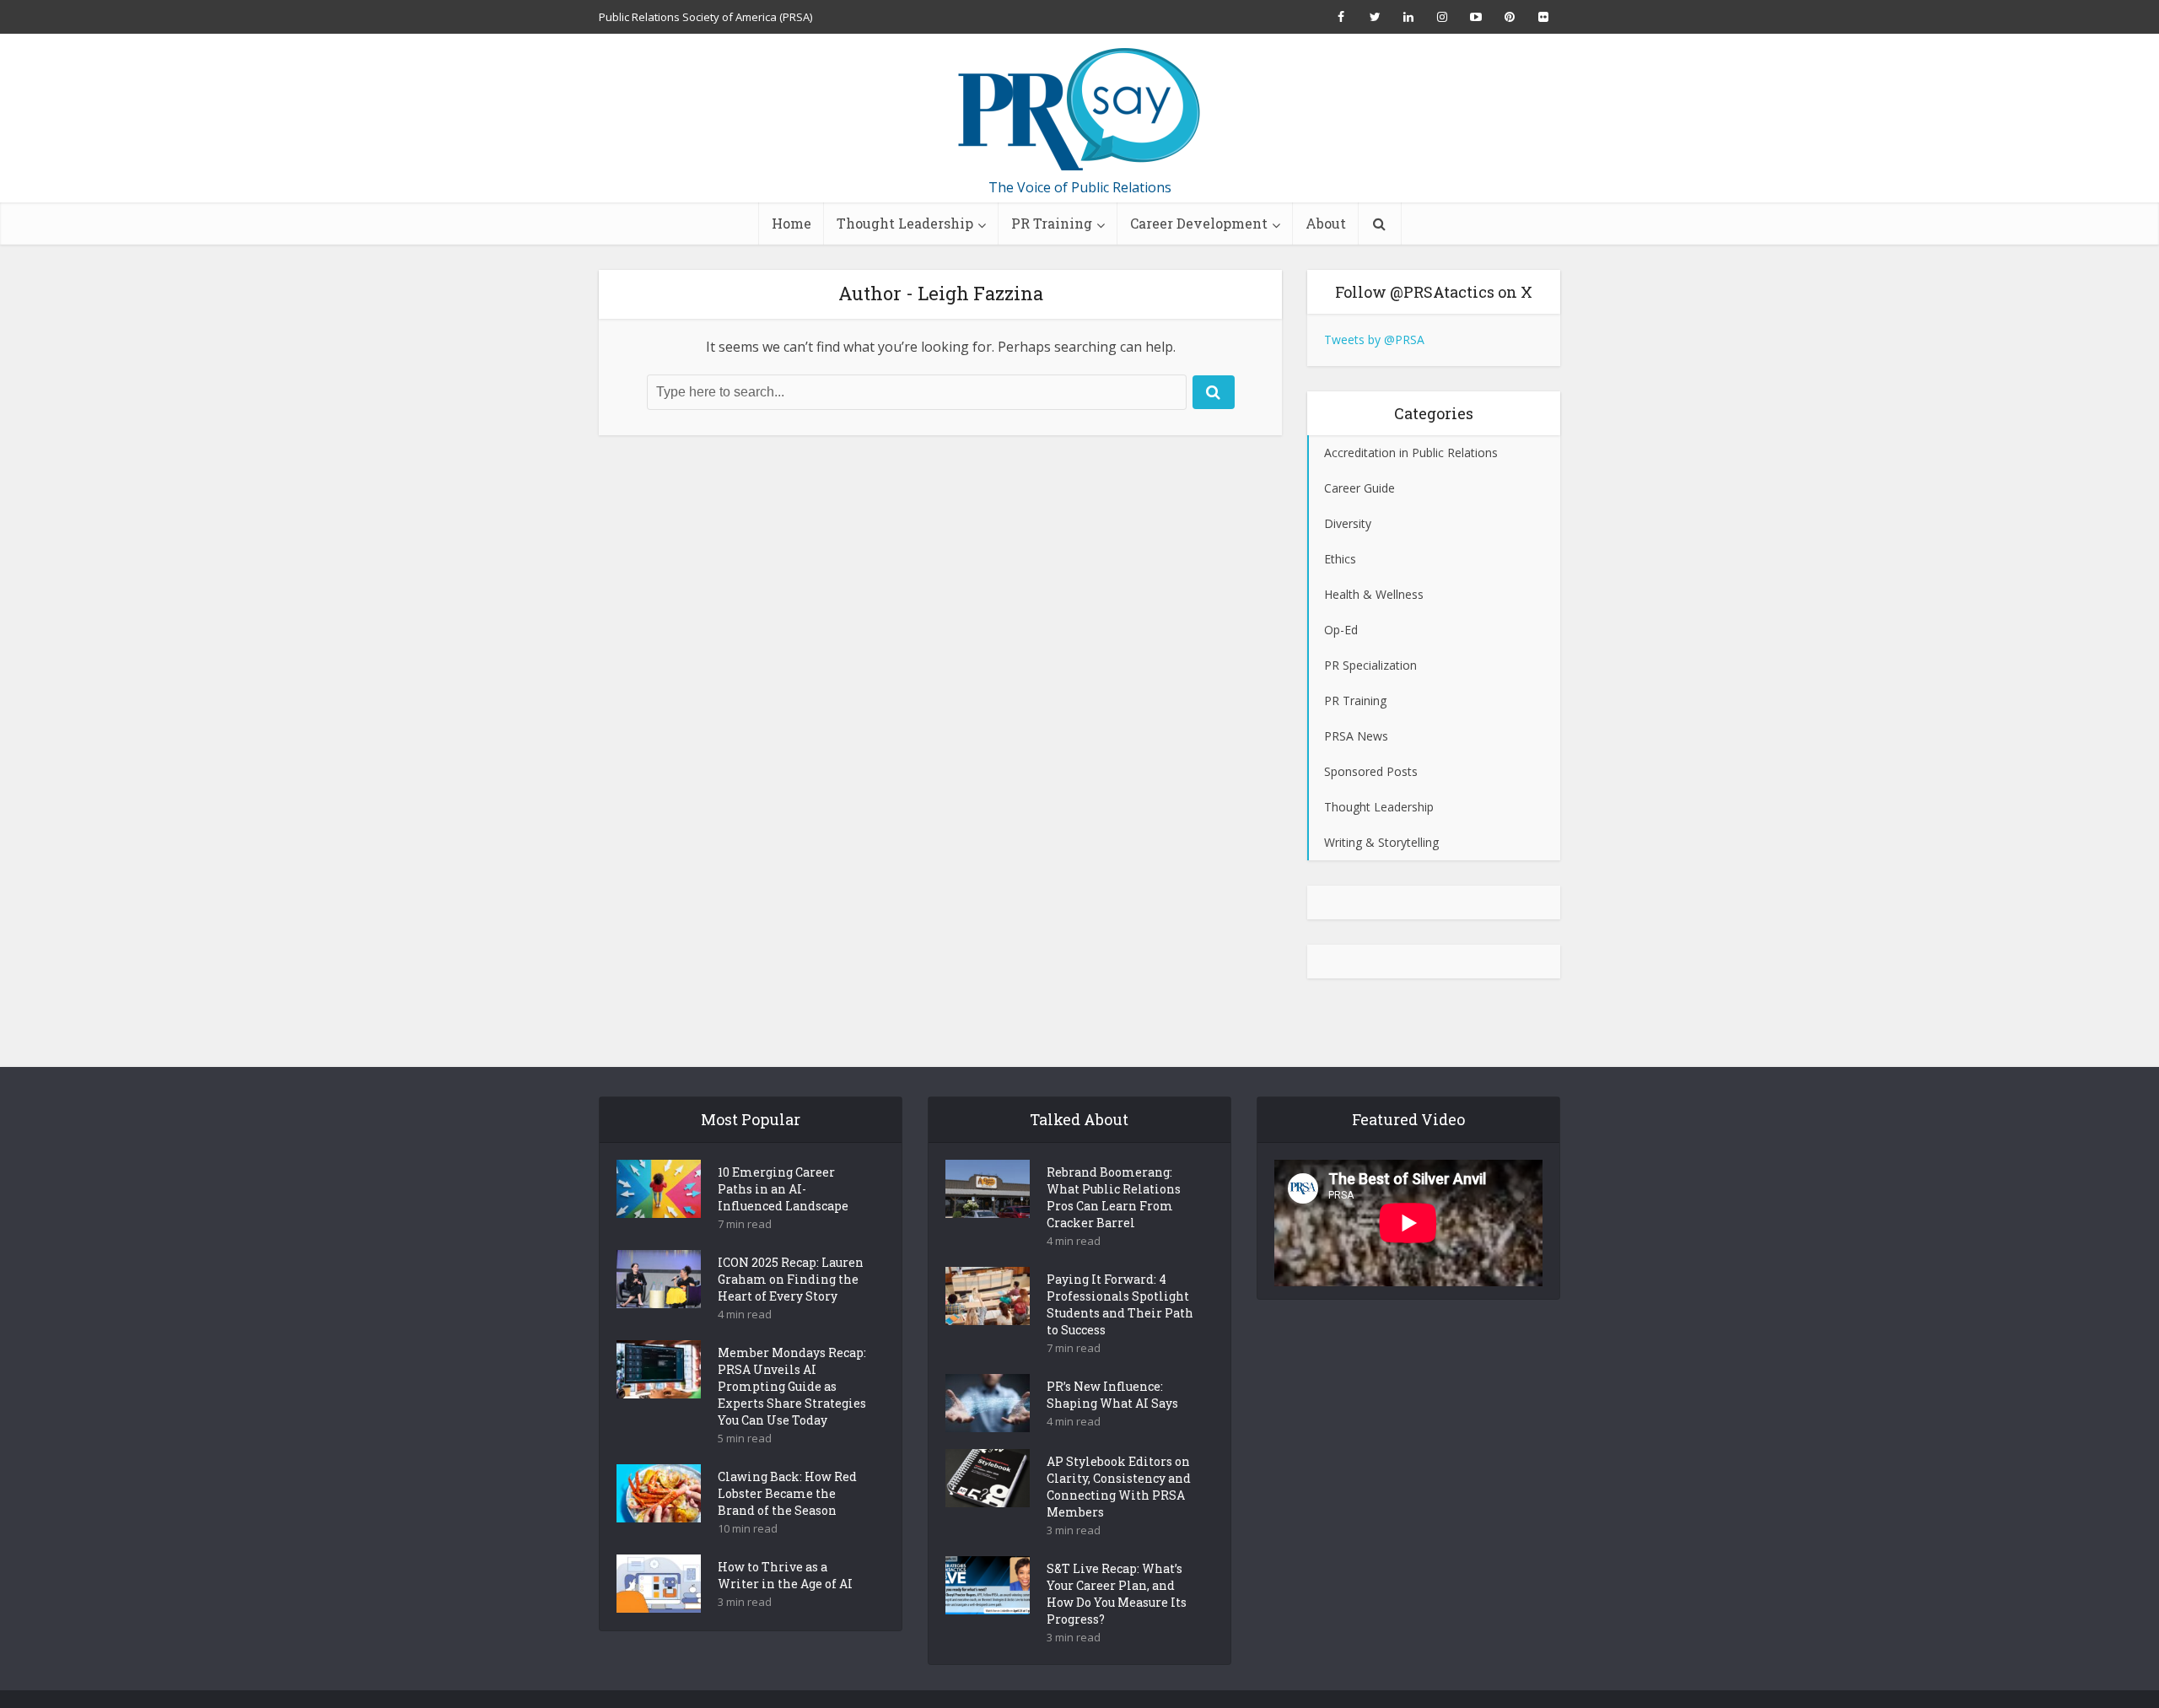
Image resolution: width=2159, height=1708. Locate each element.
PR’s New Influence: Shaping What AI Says (1112, 1395)
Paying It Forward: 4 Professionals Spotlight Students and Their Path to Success (1120, 1304)
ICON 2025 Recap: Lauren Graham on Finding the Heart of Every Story (791, 1279)
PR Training (1052, 223)
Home (791, 223)
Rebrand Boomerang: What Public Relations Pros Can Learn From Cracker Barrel (1114, 1197)
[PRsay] (1079, 110)
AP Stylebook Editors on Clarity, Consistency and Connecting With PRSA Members (1119, 1487)
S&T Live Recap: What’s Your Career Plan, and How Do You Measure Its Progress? (1117, 1594)
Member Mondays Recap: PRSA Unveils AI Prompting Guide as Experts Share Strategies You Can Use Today (792, 1386)
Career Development (1199, 223)
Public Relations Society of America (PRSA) (705, 17)
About (1326, 223)
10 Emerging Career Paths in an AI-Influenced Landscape (783, 1189)
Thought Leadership (905, 223)
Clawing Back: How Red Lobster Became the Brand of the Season (787, 1493)
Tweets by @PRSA (1374, 339)
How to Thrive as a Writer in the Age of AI (785, 1575)
